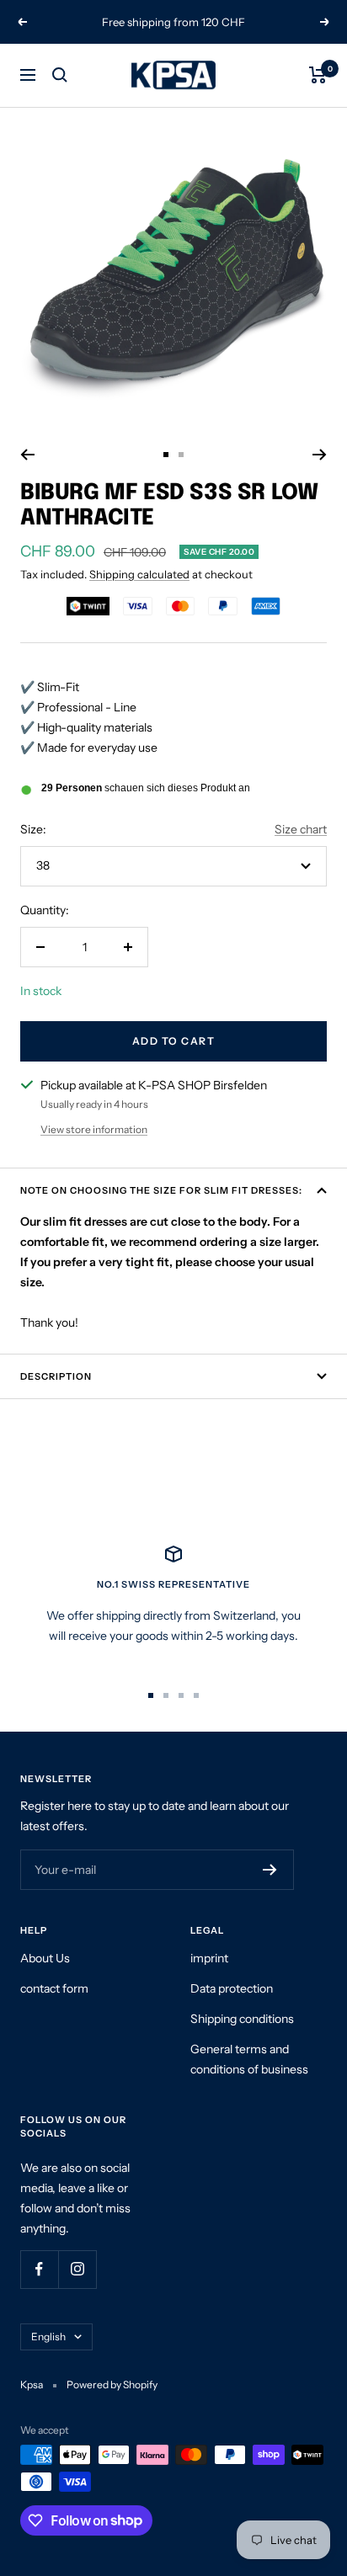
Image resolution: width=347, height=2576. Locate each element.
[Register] (270, 1870)
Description (56, 1376)
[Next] (320, 455)
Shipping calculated (139, 574)
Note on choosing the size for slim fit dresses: (161, 1190)
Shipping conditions (242, 2019)
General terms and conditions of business (249, 2059)
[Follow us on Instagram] (77, 2269)
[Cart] (318, 75)
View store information (94, 1129)
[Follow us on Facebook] (39, 2269)
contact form (54, 1988)
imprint (209, 1958)
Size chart (301, 829)
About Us (45, 1958)
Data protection (232, 1988)
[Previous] (27, 455)
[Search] (60, 75)
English (48, 2336)
